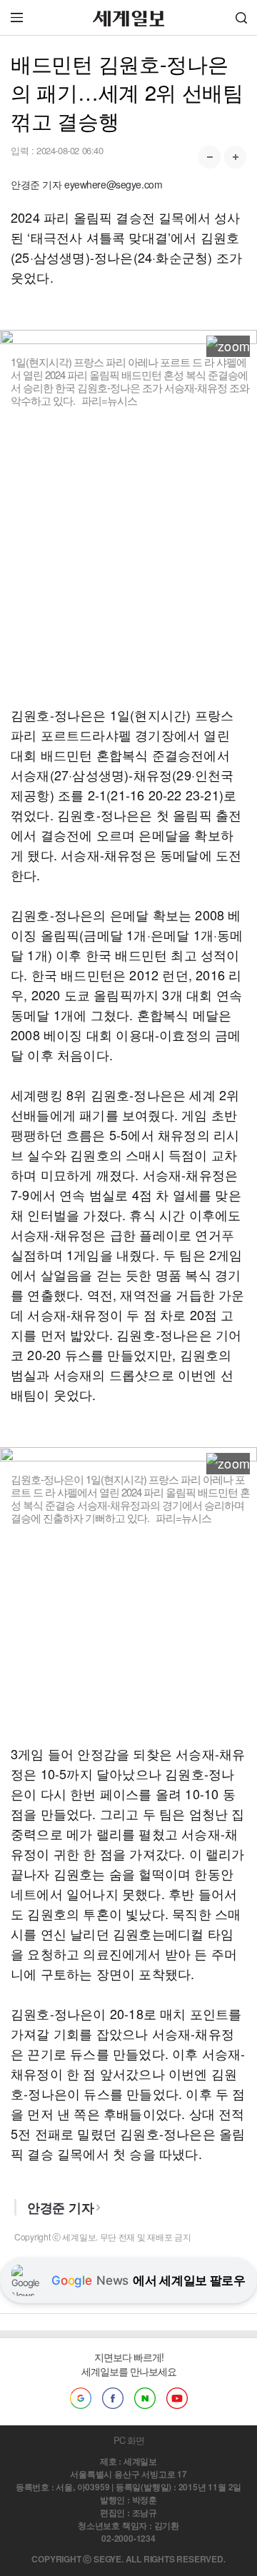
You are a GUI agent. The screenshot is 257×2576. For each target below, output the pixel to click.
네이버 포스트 (145, 2398)
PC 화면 (129, 2440)
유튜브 (177, 2398)
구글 (81, 2398)
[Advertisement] (128, 556)
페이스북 (113, 2398)
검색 (241, 17)
